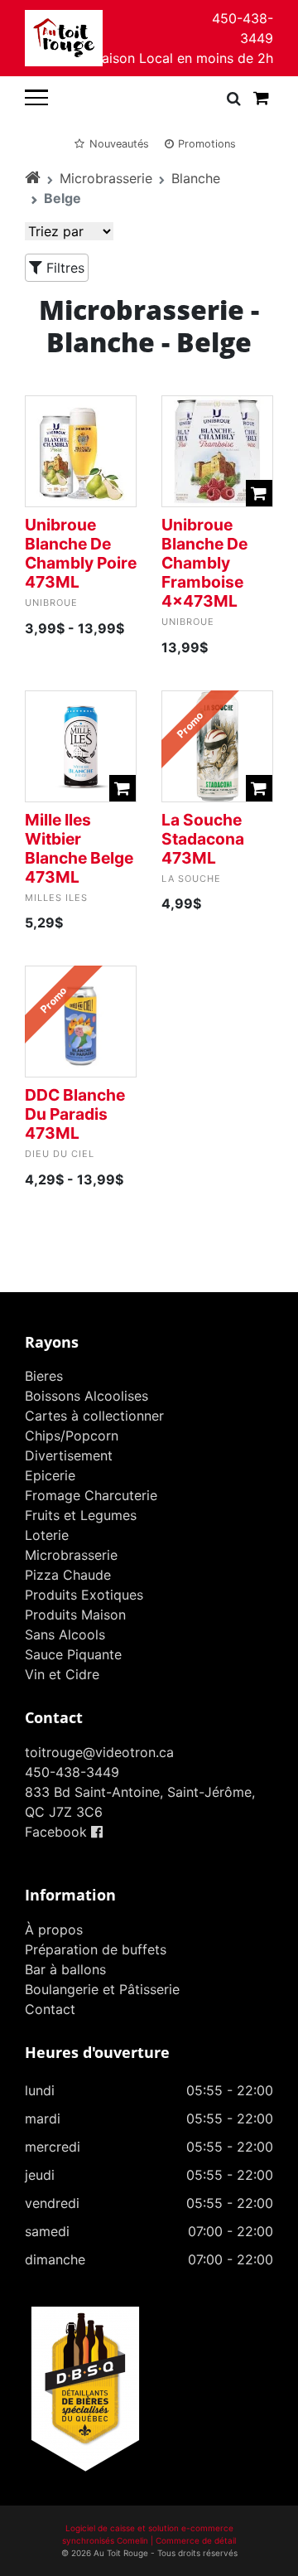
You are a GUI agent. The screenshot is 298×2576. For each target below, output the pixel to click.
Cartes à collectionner (94, 1416)
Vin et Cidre (62, 1674)
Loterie (47, 1535)
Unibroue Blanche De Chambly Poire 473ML (81, 553)
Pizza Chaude (68, 1575)
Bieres (44, 1376)
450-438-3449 (243, 28)
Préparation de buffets (96, 1949)
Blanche (196, 178)
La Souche (191, 879)
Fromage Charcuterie (91, 1495)
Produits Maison (75, 1615)
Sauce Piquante (73, 1654)
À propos (54, 1930)
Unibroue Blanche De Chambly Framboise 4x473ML (204, 563)
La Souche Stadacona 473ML (203, 839)
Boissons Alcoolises (87, 1396)
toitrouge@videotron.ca (99, 1752)
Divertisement (69, 1455)
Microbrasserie (106, 178)
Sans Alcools (65, 1634)
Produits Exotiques (84, 1595)
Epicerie (50, 1475)
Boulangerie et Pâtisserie (102, 1989)
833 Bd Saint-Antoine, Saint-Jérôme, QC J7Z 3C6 (140, 1802)
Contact (50, 2009)
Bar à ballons (65, 1969)
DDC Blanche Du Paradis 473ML (75, 1114)
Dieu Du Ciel (60, 1154)
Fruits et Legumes (81, 1515)
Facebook (58, 1832)
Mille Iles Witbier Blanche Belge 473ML (79, 848)
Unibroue (51, 603)
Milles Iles (56, 898)
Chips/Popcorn (72, 1436)
